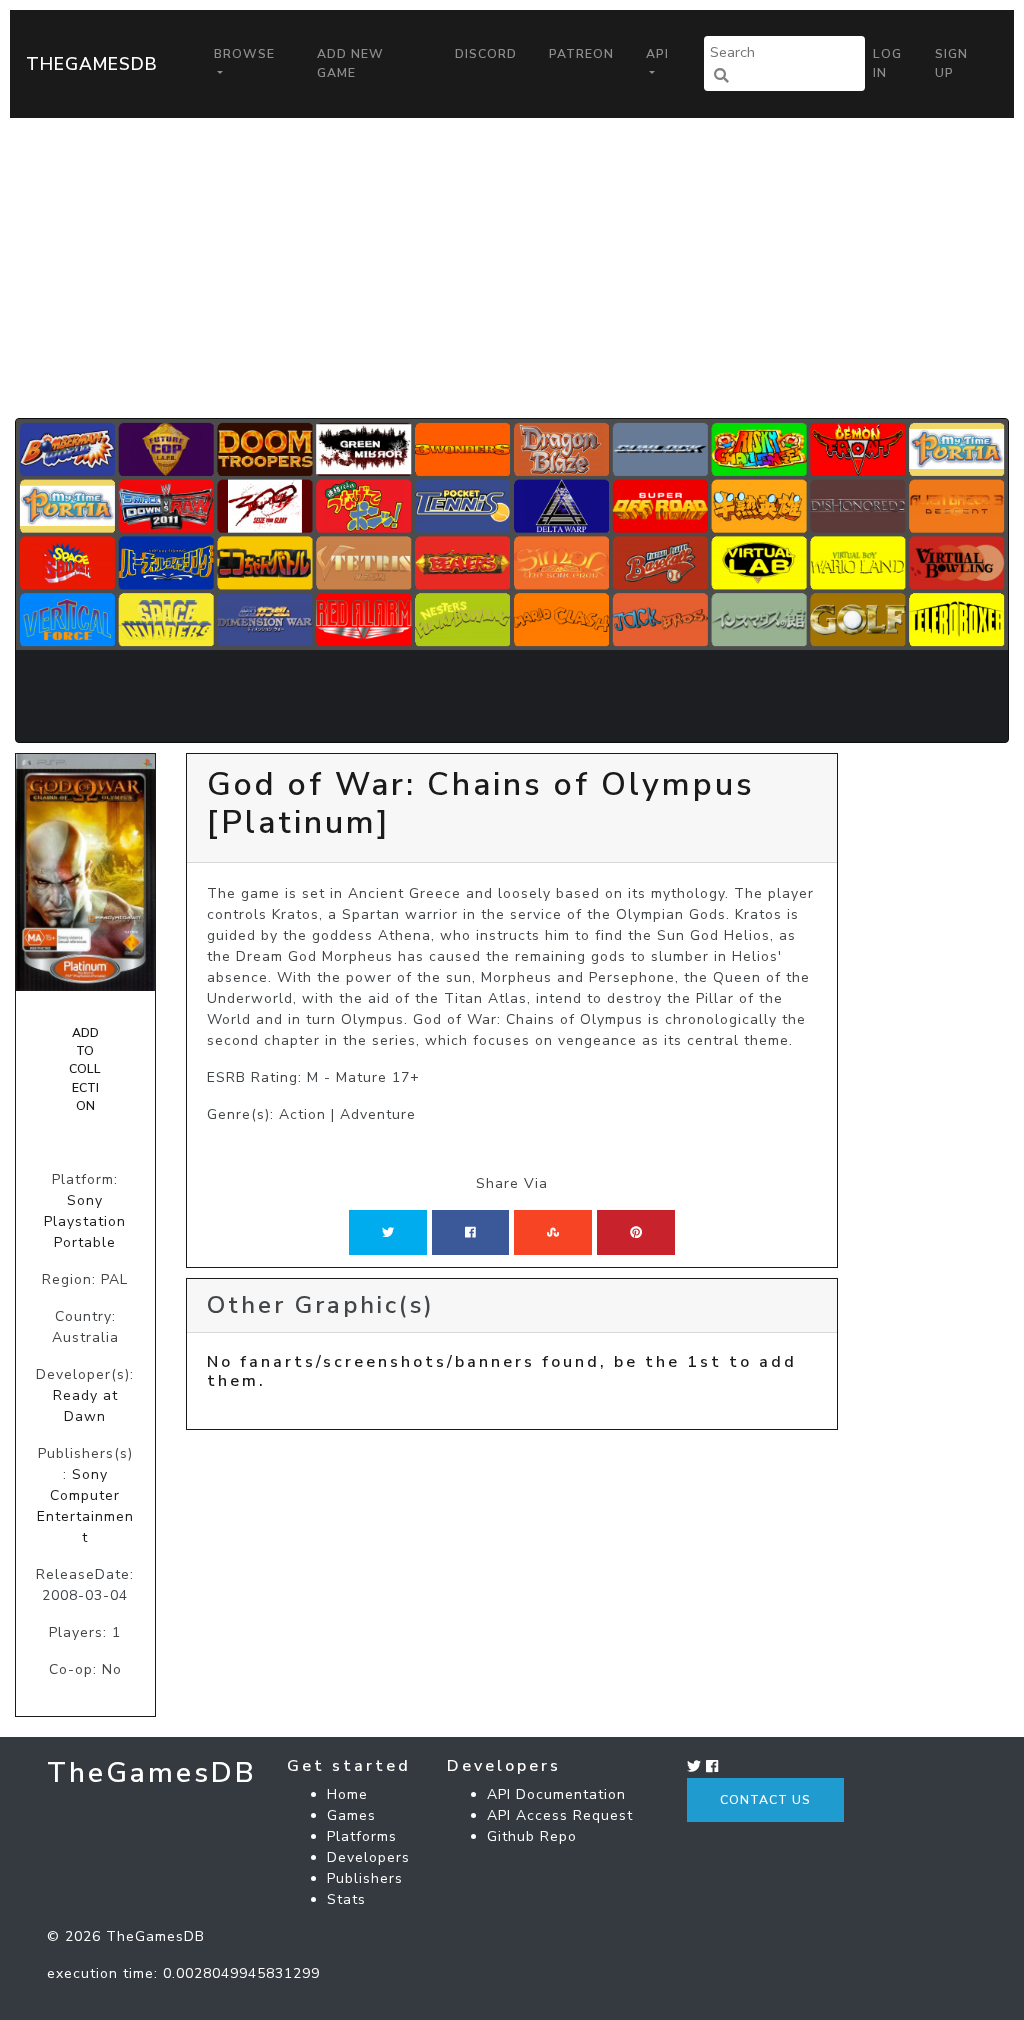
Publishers (365, 1878)
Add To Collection (85, 1070)
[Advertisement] (512, 268)
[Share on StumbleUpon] (553, 1232)
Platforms (362, 1836)
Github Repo (532, 1836)
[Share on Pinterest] (636, 1232)
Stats (346, 1899)
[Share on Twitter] (388, 1232)
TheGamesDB (92, 64)
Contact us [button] (765, 1800)
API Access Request (560, 1815)
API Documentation (556, 1794)
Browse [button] (244, 54)
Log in (887, 63)
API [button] (657, 54)
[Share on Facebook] (470, 1232)
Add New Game (350, 63)
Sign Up (951, 63)
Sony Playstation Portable (85, 1221)
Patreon (581, 54)
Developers (368, 1857)
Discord (486, 54)
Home (347, 1794)
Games (351, 1815)
